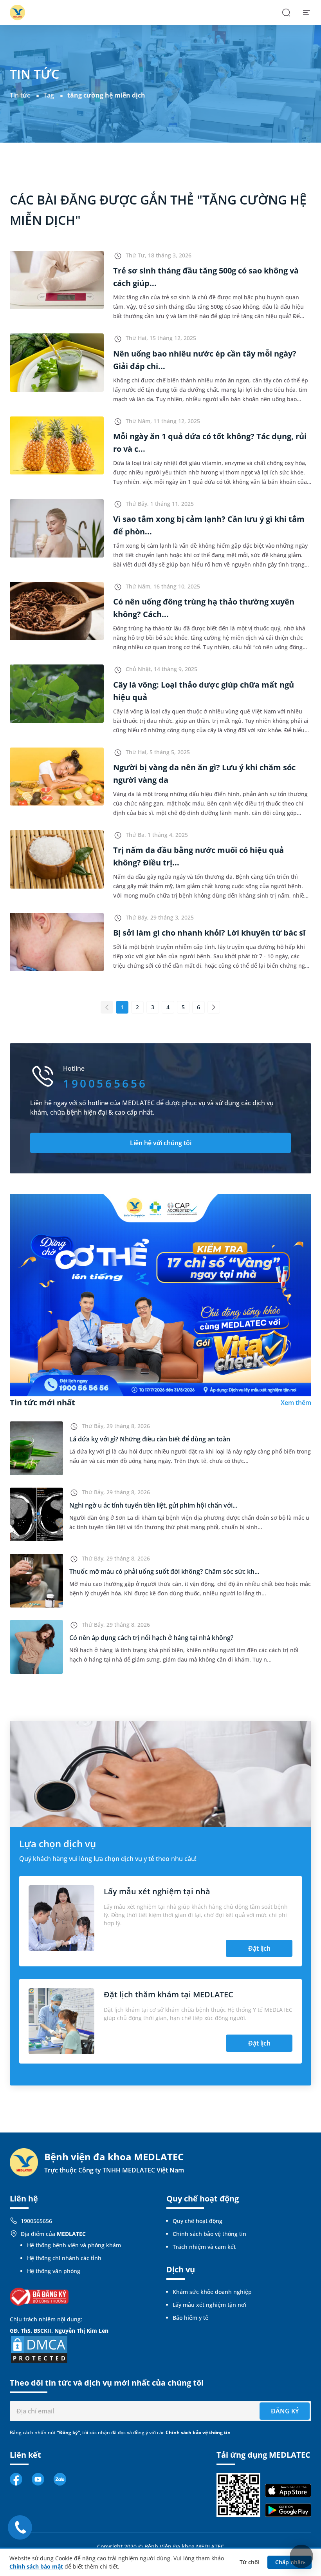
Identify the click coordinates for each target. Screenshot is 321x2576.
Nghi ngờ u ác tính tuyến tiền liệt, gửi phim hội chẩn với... (153, 1505)
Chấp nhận (290, 2562)
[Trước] (107, 1007)
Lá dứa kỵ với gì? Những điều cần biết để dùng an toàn (150, 1439)
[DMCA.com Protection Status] (39, 2349)
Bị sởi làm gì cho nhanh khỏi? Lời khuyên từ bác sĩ (209, 933)
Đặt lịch (259, 1948)
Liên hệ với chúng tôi (161, 1143)
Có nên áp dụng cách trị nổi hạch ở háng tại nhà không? (151, 1638)
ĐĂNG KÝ (285, 2411)
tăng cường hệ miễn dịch (106, 95)
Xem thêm (296, 1403)
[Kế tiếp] (214, 1007)
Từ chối (250, 2562)
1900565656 (36, 2221)
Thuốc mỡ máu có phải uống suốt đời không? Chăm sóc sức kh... (164, 1571)
